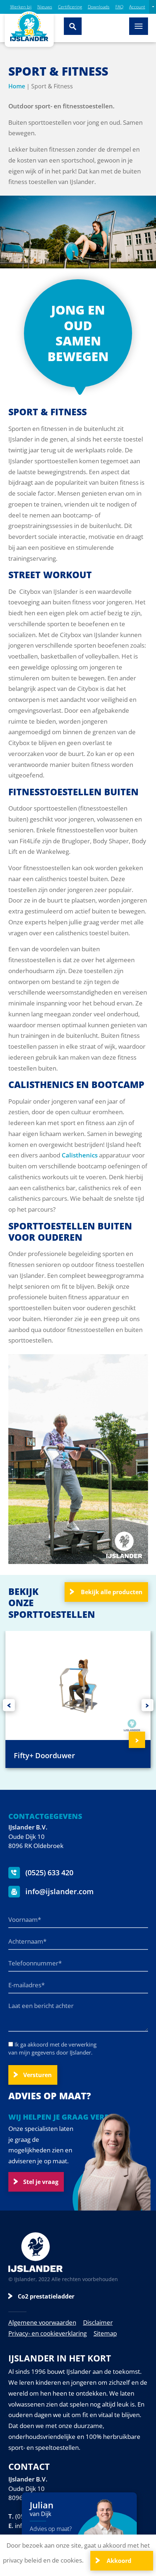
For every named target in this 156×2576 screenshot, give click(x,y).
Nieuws (45, 7)
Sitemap (105, 2333)
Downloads (99, 7)
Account (137, 7)
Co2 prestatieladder (46, 2296)
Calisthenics (80, 1155)
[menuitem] (153, 7)
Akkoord (118, 2561)
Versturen (38, 2075)
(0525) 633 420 (48, 1873)
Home (17, 86)
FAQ (119, 7)
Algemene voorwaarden (42, 2322)
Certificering (70, 7)
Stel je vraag (41, 2182)
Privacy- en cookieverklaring (48, 2333)
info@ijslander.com (59, 1891)
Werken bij (21, 7)
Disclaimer (98, 2322)
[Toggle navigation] (139, 26)
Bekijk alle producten (111, 1592)
